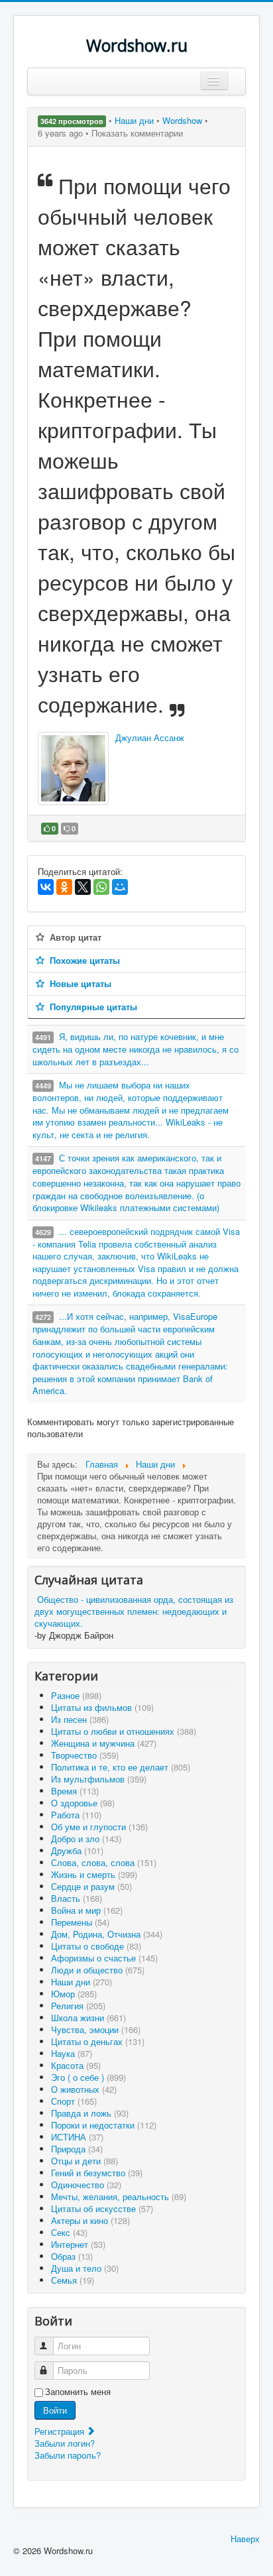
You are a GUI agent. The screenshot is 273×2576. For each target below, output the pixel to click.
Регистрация (61, 2431)
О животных (84, 2089)
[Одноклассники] (64, 887)
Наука (72, 2053)
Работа (76, 1815)
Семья (73, 2280)
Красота (76, 2065)
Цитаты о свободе (96, 1946)
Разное (76, 1695)
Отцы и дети (84, 2161)
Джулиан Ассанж (150, 737)
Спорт (74, 2101)
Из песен (80, 1719)
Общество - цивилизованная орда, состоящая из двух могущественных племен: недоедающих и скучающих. (134, 1611)
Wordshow (182, 120)
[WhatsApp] (101, 887)
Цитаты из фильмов (102, 1707)
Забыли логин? (65, 2443)
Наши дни (136, 120)
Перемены (80, 1922)
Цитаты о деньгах (98, 2041)
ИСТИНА (77, 2137)
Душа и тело (85, 2268)
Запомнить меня (78, 2392)
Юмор (74, 1994)
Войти (55, 2410)
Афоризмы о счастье (104, 1958)
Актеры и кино (90, 2220)
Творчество (85, 1755)
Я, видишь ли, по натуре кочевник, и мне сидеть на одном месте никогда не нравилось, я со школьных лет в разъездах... (136, 1049)
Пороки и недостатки (104, 2125)
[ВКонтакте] (46, 887)
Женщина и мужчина (104, 1743)
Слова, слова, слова (104, 1862)
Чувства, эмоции (96, 2029)
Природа (77, 2149)
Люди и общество (98, 1970)
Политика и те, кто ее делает (121, 1767)
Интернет (78, 2244)
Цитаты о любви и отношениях (124, 1731)
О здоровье (83, 1803)
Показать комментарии (137, 133)
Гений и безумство (97, 2173)
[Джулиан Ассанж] (73, 768)
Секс (69, 2232)
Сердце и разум (91, 1886)
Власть (77, 1898)
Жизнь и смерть (94, 1874)
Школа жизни (88, 2018)
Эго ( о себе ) (88, 2077)
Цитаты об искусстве (102, 2208)
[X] (83, 887)
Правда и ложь (90, 2113)
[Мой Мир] (120, 887)
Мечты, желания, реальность (119, 2196)
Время (75, 1791)
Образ (72, 2256)
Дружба (77, 1850)
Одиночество (86, 2185)
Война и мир (87, 1910)
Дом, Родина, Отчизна (107, 1934)
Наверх (245, 2539)
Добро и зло (86, 1839)
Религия (78, 2006)
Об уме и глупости (99, 1827)
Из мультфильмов (99, 1779)
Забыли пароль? (68, 2455)
